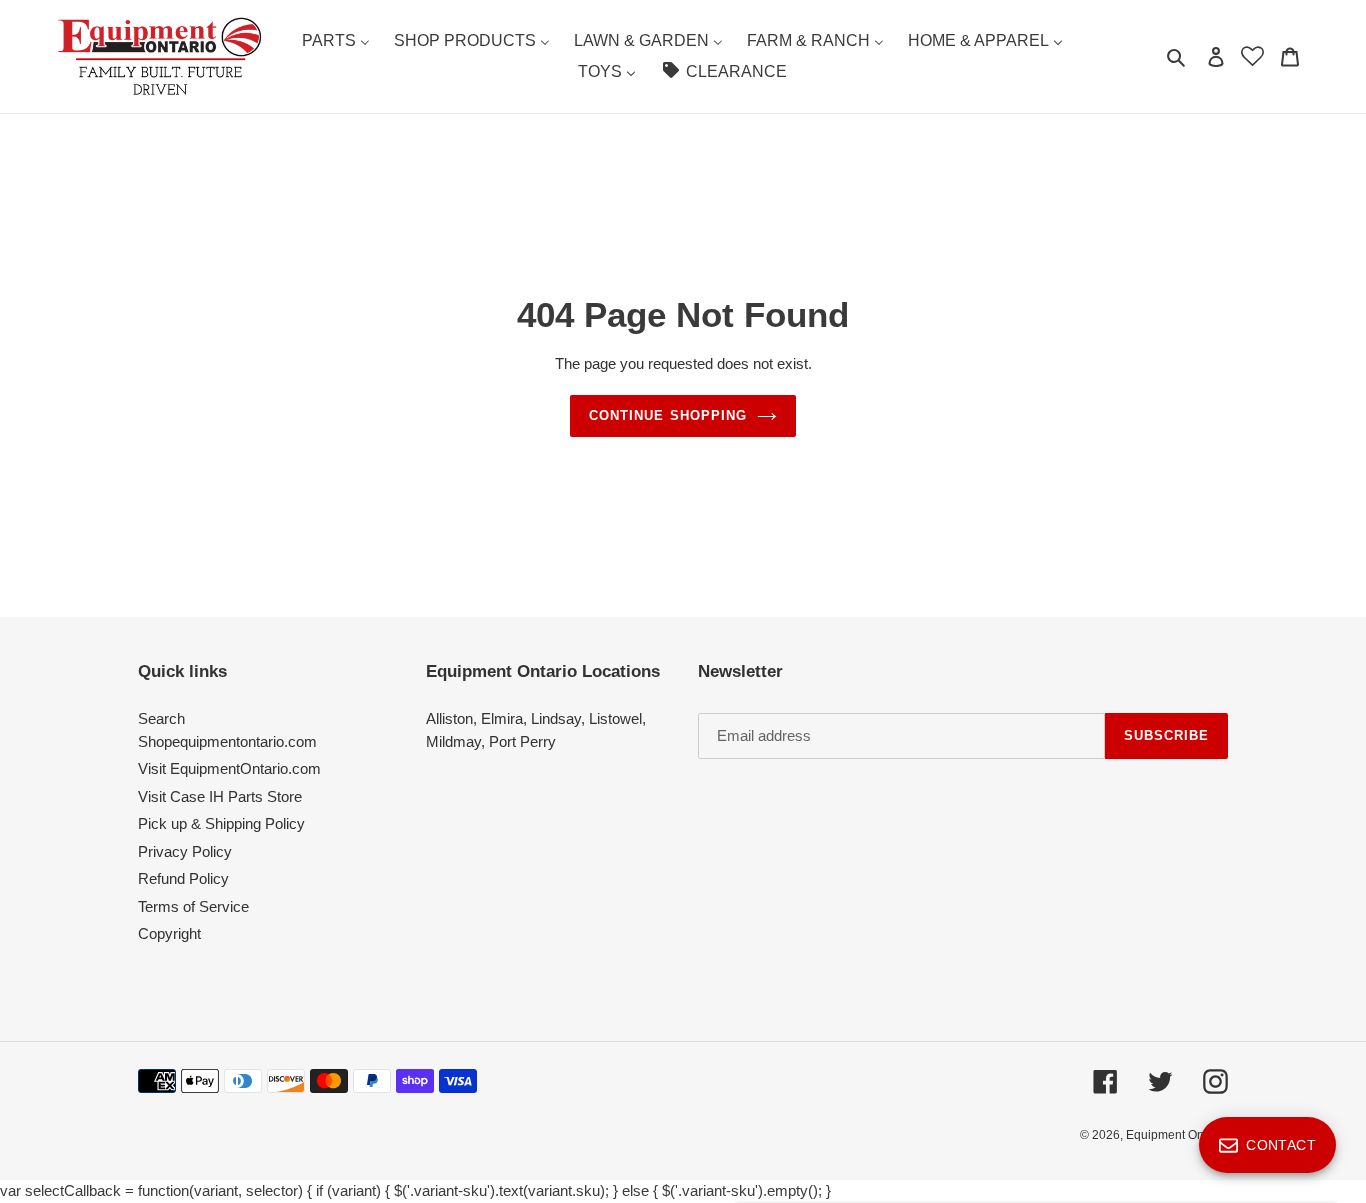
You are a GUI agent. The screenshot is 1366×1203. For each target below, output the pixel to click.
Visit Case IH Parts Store (220, 796)
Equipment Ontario (1177, 1135)
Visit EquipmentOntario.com (229, 768)
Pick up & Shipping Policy (221, 823)
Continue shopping (668, 415)
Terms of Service (193, 906)
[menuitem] (336, 41)
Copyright (169, 933)
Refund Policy (183, 878)
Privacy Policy (185, 851)
